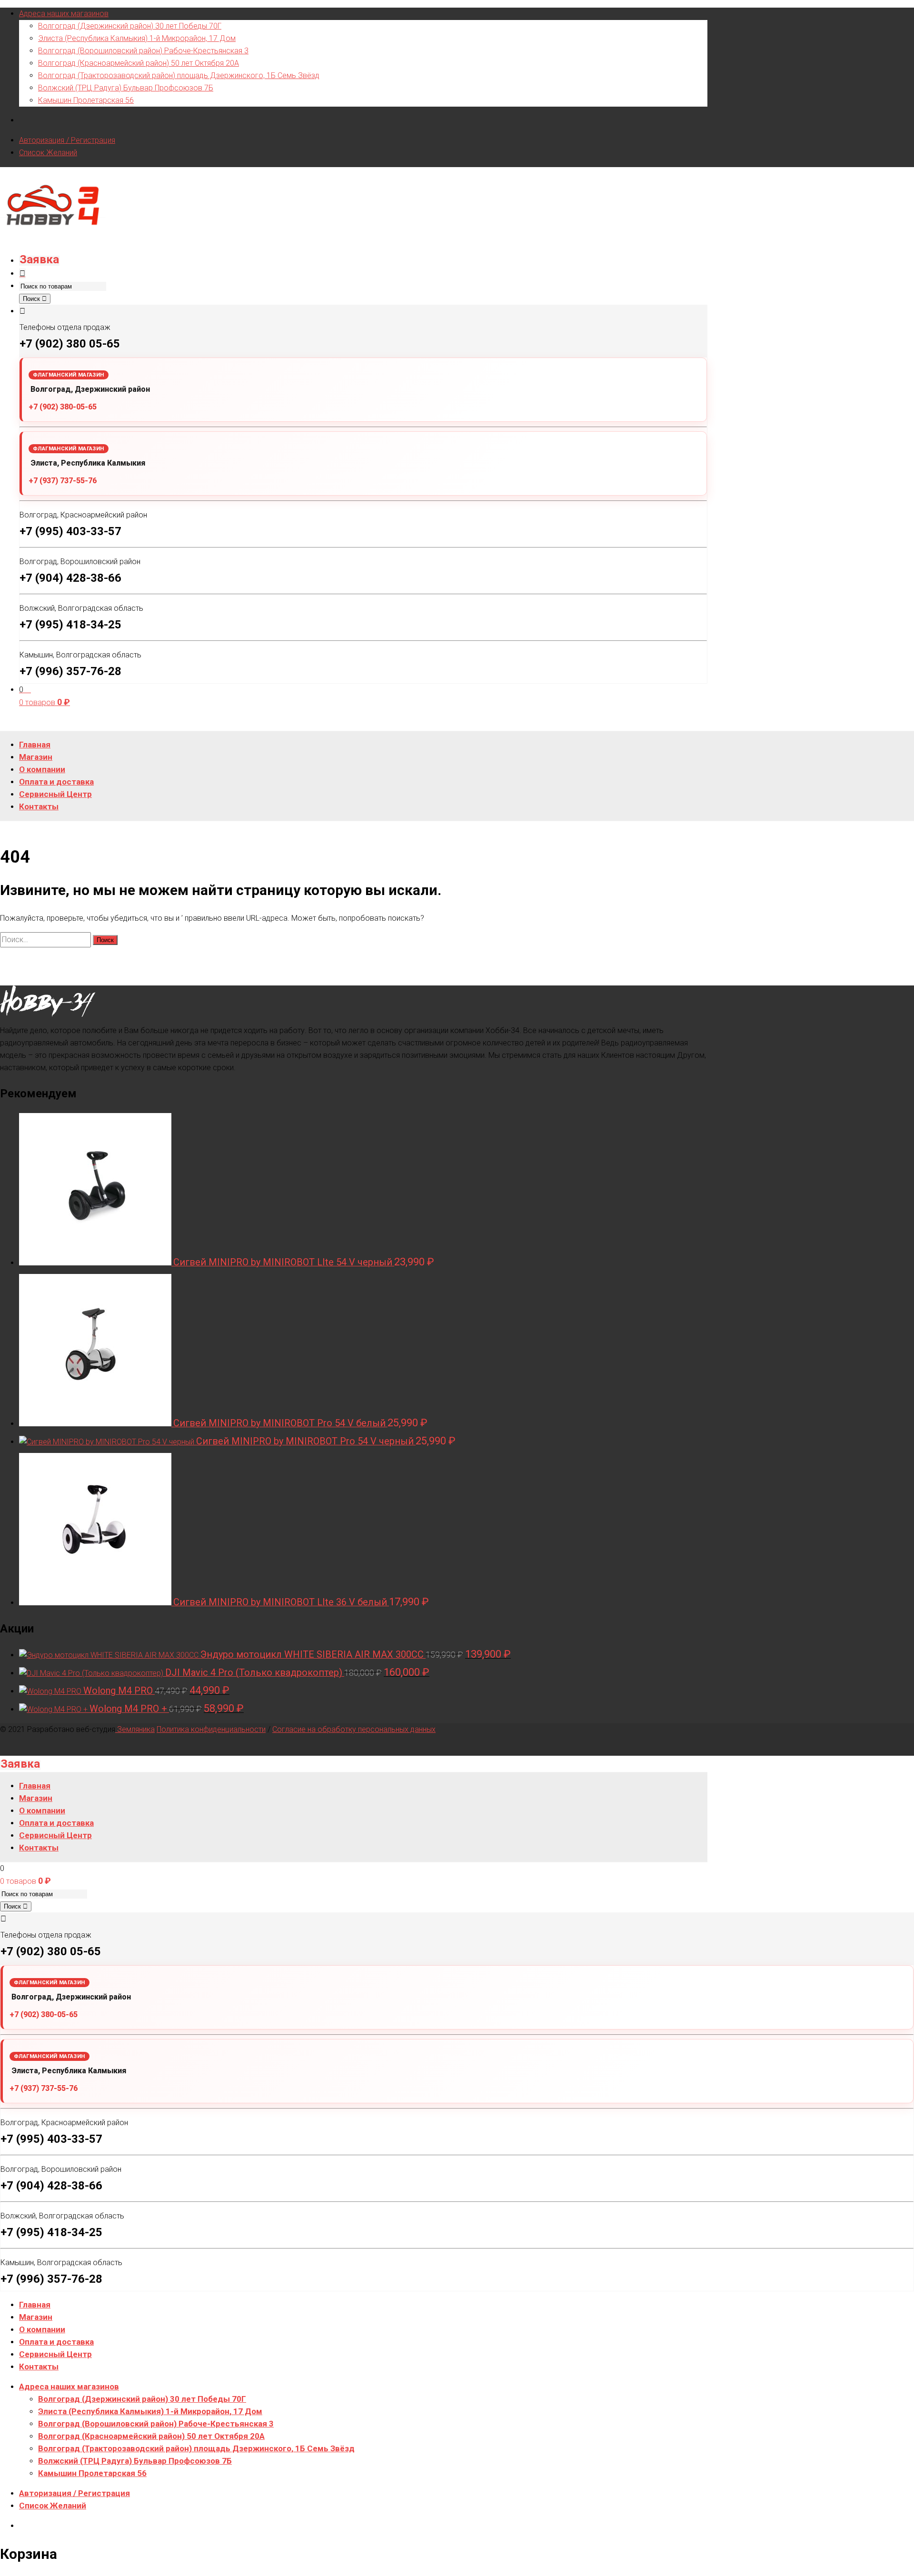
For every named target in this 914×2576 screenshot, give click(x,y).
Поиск (32, 299)
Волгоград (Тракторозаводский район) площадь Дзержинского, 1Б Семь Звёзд (179, 75)
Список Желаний (48, 153)
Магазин (36, 2317)
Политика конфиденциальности (211, 1729)
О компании (42, 2329)
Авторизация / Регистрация (67, 140)
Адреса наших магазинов (64, 14)
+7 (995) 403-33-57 (70, 531)
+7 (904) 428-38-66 (70, 578)
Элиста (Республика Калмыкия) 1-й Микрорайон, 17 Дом (137, 38)
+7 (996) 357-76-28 (70, 671)
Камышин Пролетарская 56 (86, 100)
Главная (35, 2305)
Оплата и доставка (56, 2342)
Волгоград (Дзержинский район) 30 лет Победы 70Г (130, 26)
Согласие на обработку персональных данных (354, 1729)
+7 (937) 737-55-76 (63, 481)
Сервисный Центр (55, 2354)
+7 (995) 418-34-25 (70, 625)
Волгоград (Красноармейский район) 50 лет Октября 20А (139, 63)
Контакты (39, 2367)
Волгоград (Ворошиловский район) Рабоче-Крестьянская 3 (143, 51)
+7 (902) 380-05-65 (63, 407)
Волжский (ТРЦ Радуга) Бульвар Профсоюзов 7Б (126, 88)
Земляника (135, 1729)
